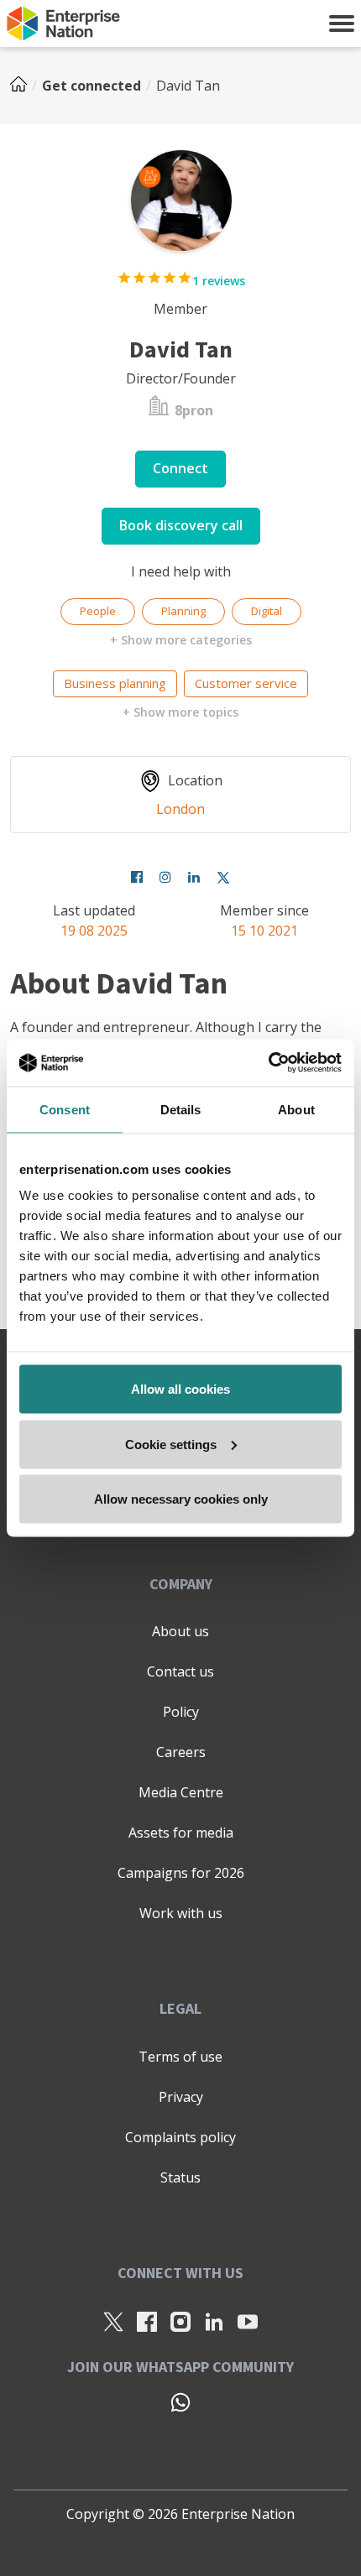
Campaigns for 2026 (181, 1873)
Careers (181, 1752)
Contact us (180, 1671)
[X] (113, 2321)
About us (180, 1631)
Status (180, 2177)
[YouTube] (248, 2321)
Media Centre (181, 1792)
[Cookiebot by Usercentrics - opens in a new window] (268, 1063)
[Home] (24, 86)
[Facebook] (137, 877)
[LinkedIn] (214, 2321)
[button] (342, 23)
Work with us (181, 1913)
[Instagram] (165, 877)
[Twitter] (223, 877)
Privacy (181, 2097)
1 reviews (219, 281)
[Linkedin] (194, 877)
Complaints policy (180, 2137)
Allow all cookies (180, 1389)
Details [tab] (181, 1109)
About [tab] (296, 1109)
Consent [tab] (65, 1109)
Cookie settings (171, 1444)
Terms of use (180, 2057)
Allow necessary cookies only (181, 1499)
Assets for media (181, 1833)
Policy (181, 1712)
